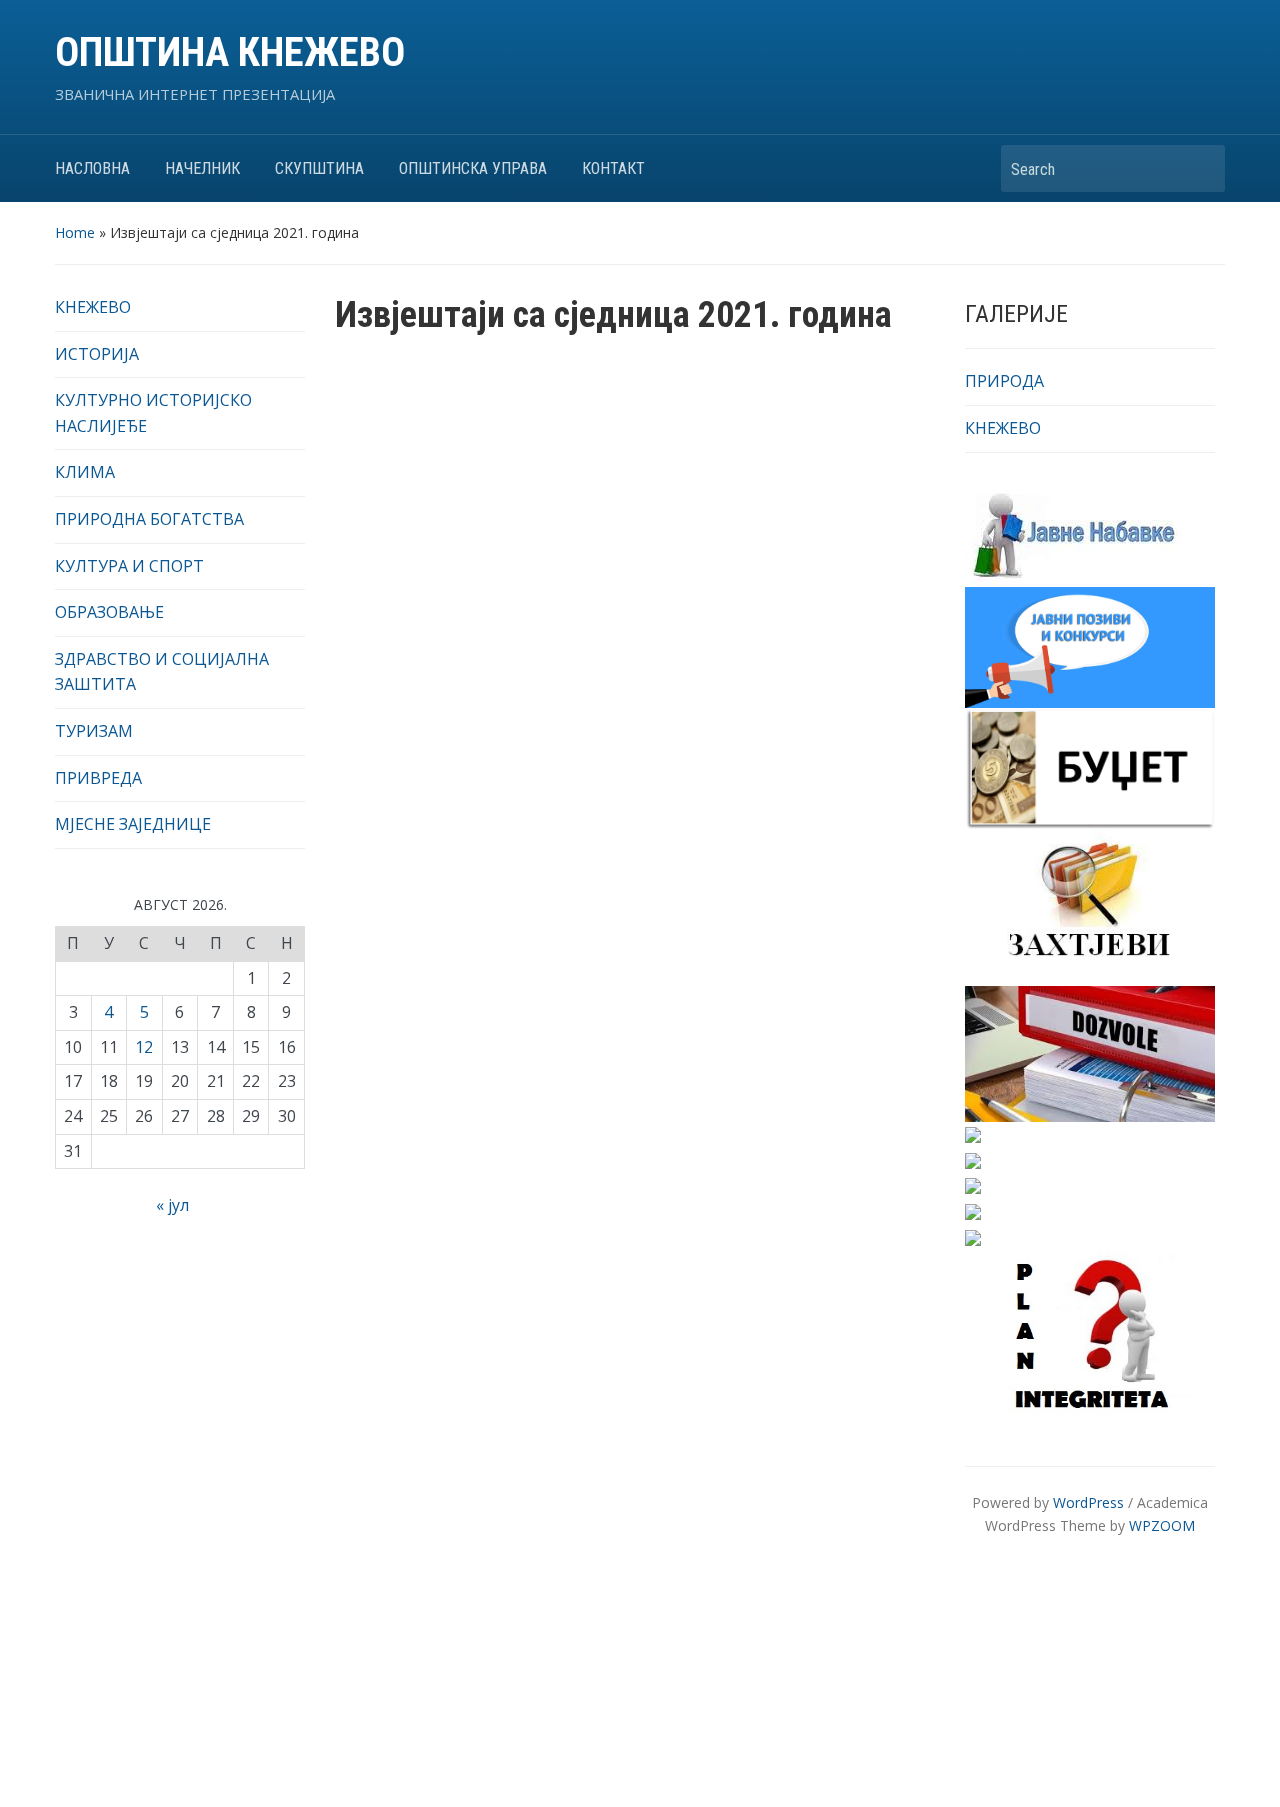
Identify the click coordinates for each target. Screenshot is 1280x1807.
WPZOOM (1162, 1525)
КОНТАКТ (613, 168)
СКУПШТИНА (319, 168)
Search (1200, 168)
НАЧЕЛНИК (202, 168)
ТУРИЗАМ (94, 731)
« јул (172, 1205)
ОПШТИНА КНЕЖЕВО (230, 52)
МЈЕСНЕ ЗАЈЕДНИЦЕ (133, 824)
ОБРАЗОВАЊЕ (109, 612)
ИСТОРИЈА (97, 354)
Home (75, 232)
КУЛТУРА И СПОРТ (129, 566)
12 (144, 1047)
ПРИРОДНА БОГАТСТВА (149, 519)
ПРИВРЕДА (98, 778)
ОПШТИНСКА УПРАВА (473, 168)
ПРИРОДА (1004, 381)
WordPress (1088, 1502)
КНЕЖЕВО (93, 307)
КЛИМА (85, 472)
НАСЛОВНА (92, 168)
